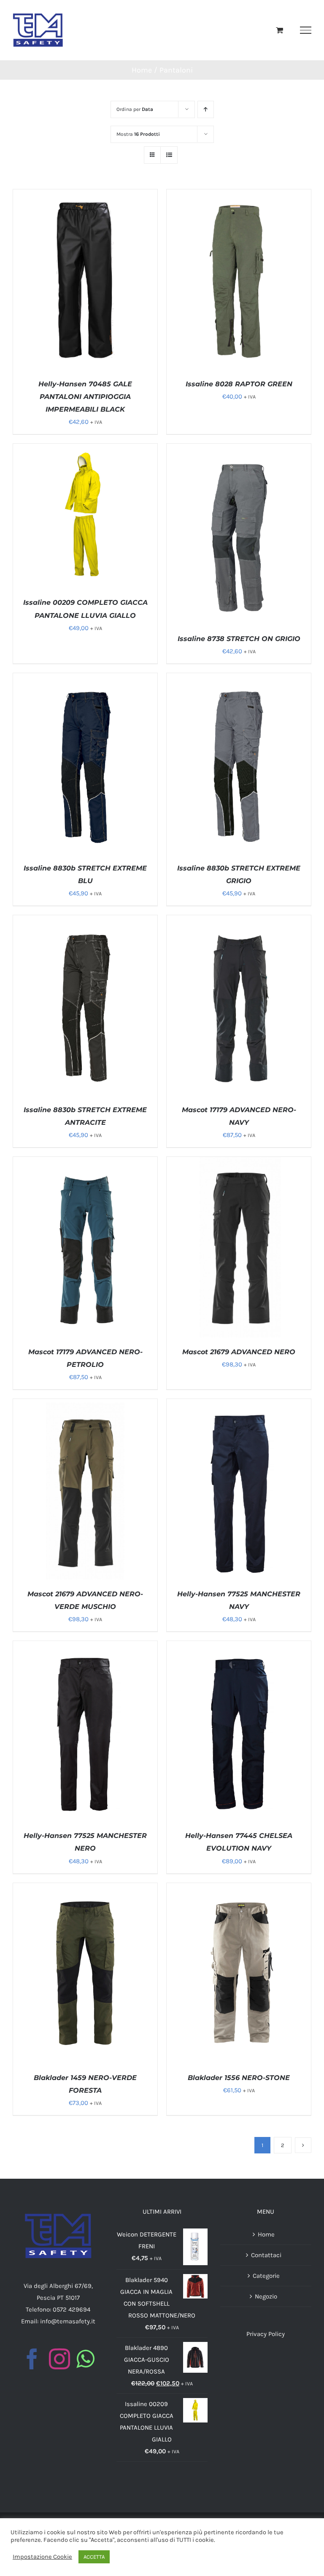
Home (266, 2234)
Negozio (266, 2296)
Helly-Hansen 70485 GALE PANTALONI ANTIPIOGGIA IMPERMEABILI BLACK (85, 397)
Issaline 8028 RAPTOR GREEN (239, 384)
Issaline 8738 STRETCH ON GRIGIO (239, 639)
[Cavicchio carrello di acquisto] (279, 30)
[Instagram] (59, 2359)
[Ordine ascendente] (206, 109)
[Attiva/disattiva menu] (306, 30)
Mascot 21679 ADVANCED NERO (239, 1352)
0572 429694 (72, 2309)
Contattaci (266, 2255)
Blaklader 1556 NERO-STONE (239, 2078)
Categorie (266, 2276)
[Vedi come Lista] (169, 155)
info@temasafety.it (68, 2321)
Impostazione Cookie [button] (42, 2557)
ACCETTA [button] (94, 2557)
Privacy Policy (266, 2334)
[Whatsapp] (85, 2359)
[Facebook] (32, 2359)
